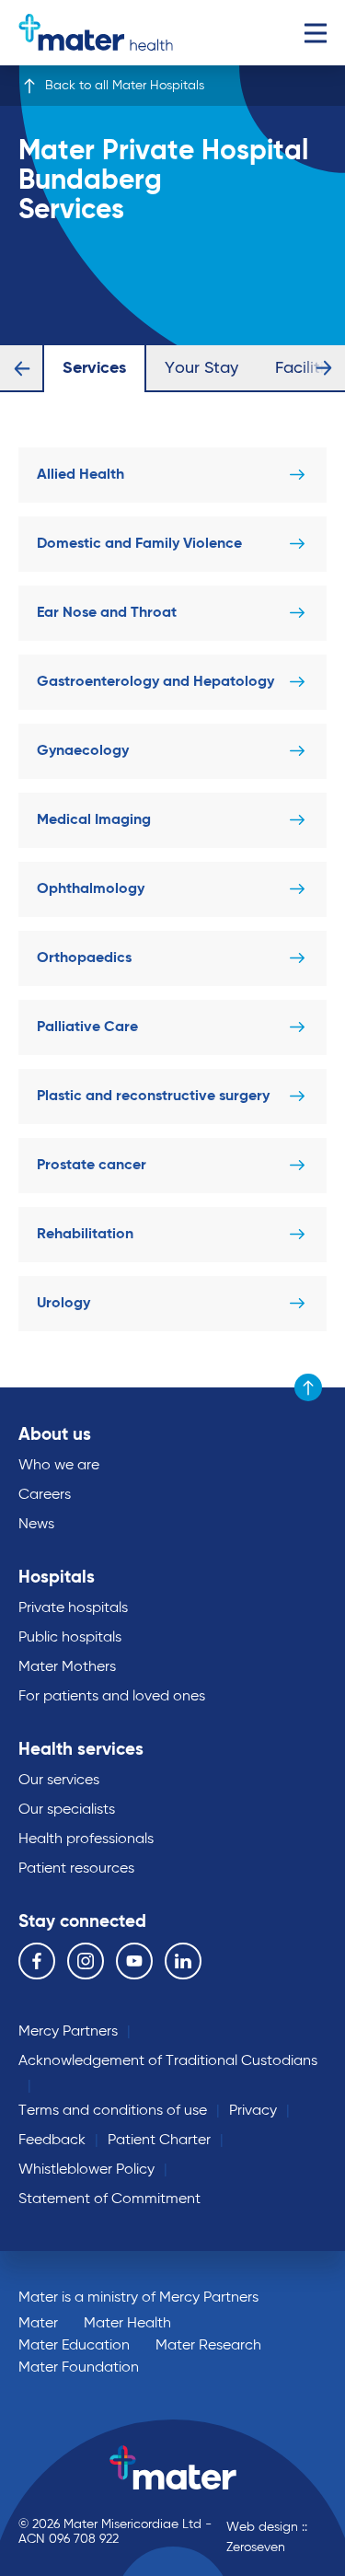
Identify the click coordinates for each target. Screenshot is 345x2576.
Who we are (59, 1466)
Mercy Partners (68, 2032)
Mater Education (74, 2346)
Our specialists (67, 1810)
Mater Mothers (67, 1667)
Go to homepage (96, 33)
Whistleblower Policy (86, 2170)
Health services (81, 1750)
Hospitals (57, 1578)
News (36, 1525)
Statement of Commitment (109, 2199)
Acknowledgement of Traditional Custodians (168, 2061)
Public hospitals (70, 1638)
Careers (45, 1495)
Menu (315, 33)
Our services (59, 1781)
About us (55, 1435)
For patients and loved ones (112, 1697)
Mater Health (127, 2324)
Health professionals (86, 1839)
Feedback (52, 2141)
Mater (38, 2324)
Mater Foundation (79, 2368)
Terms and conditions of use (113, 2111)
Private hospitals (73, 1608)
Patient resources (76, 1869)
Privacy (253, 2111)
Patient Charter (159, 2141)
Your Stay (201, 368)
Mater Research (208, 2346)
